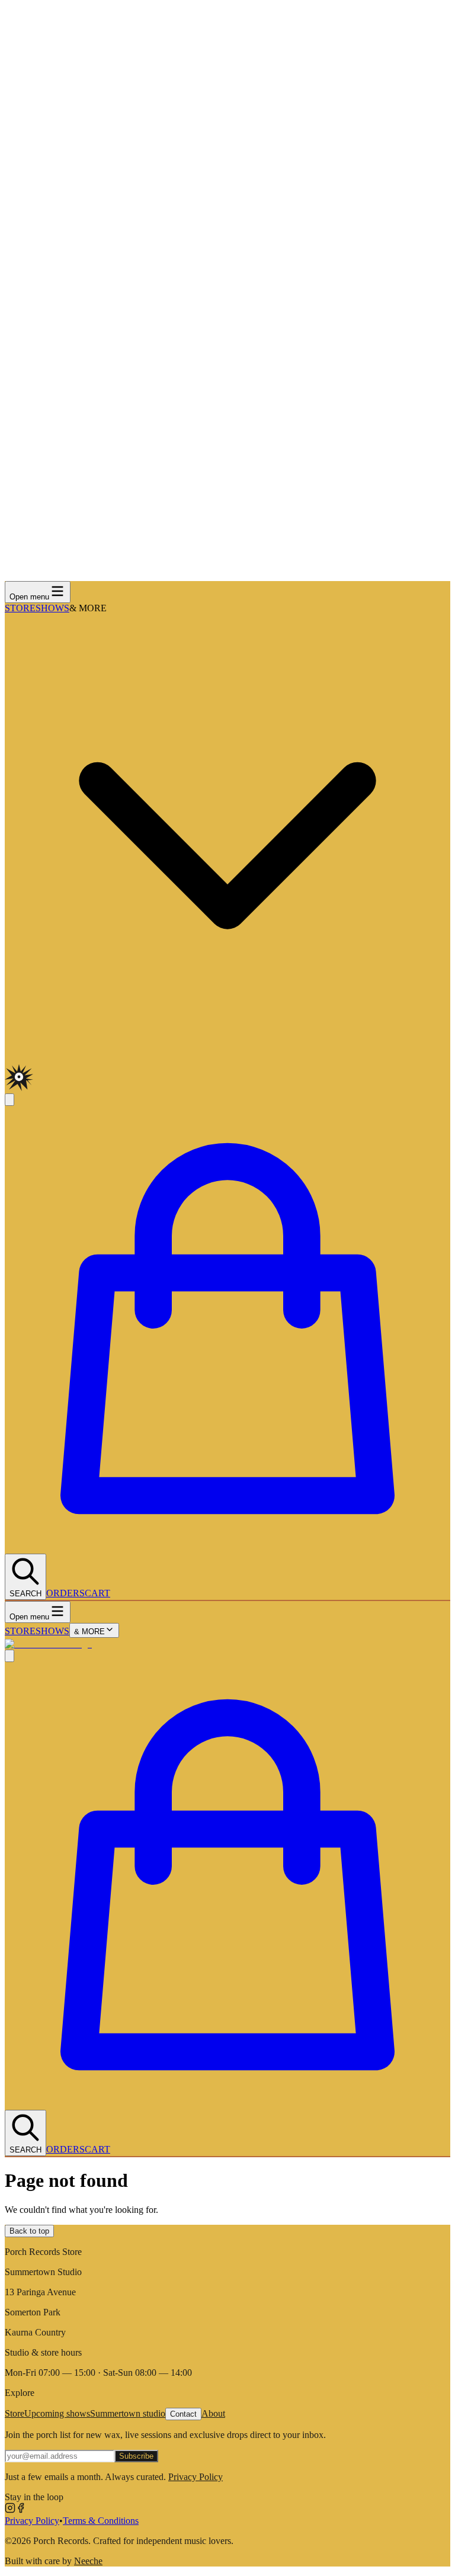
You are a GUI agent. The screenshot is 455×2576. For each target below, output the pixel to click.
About (213, 2413)
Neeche (88, 2561)
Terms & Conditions (101, 2521)
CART (97, 1593)
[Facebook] (21, 2510)
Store (15, 2413)
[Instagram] (10, 2510)
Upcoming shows (57, 2413)
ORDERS (65, 1593)
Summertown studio (128, 2413)
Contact (183, 2414)
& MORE (89, 1632)
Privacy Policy (196, 2477)
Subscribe (136, 2456)
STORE (20, 608)
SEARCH (25, 1594)
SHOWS (52, 608)
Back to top (29, 2231)
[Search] (9, 1656)
